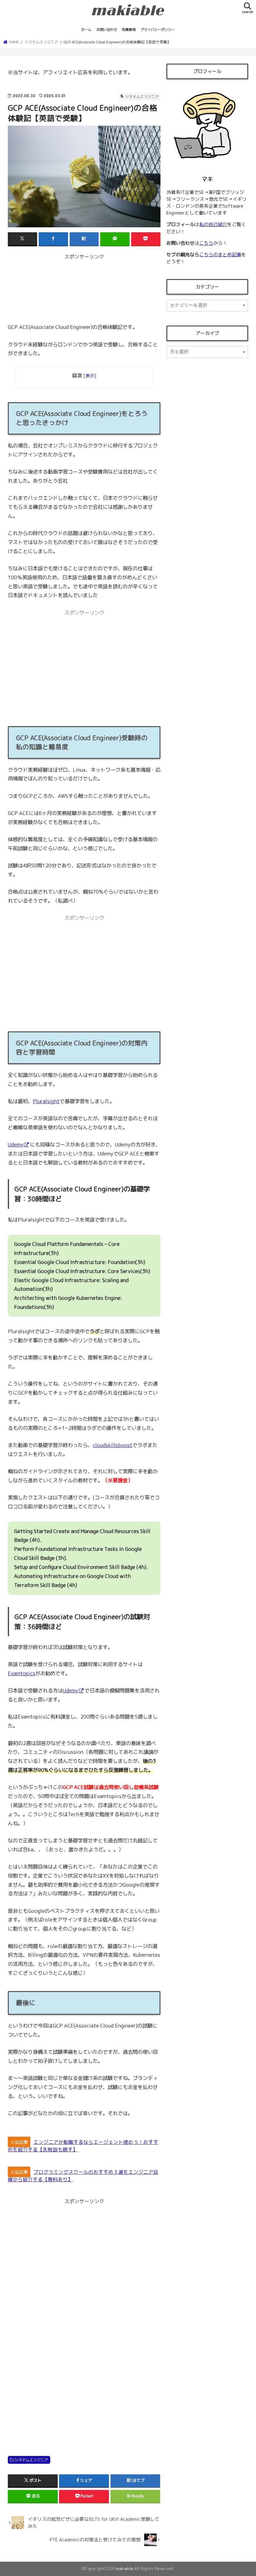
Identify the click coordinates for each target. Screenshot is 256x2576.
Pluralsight (46, 1101)
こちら (206, 243)
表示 (90, 376)
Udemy (16, 1144)
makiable (125, 2569)
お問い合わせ (107, 30)
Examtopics (22, 1673)
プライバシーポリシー (158, 30)
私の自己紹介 (213, 224)
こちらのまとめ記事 (220, 255)
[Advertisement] (84, 291)
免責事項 (129, 30)
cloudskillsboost (113, 1445)
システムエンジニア (31, 2460)
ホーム (86, 30)
